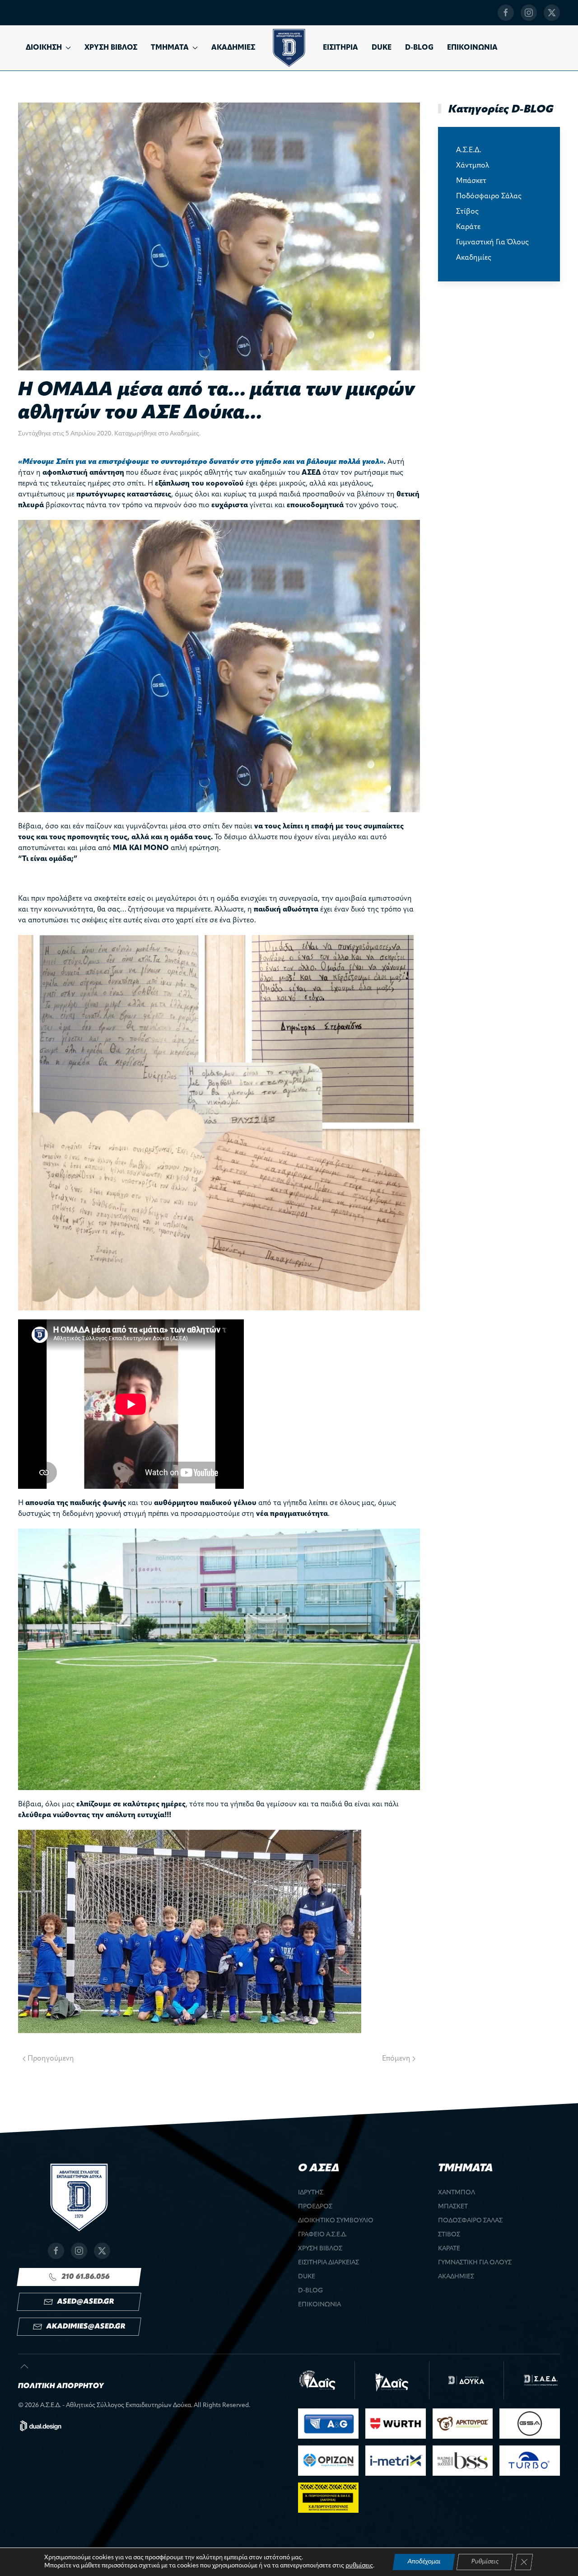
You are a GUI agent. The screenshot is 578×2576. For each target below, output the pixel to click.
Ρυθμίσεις (485, 2562)
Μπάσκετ (471, 181)
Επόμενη (396, 2059)
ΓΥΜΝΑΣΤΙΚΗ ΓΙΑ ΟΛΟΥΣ (475, 2263)
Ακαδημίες (184, 434)
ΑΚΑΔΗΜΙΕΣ (233, 48)
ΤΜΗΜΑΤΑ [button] (170, 48)
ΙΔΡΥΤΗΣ (311, 2193)
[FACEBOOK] (506, 13)
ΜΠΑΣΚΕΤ (453, 2207)
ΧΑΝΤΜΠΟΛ (457, 2193)
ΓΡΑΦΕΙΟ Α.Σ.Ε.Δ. (322, 2235)
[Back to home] (289, 48)
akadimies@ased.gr (86, 2327)
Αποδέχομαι (424, 2562)
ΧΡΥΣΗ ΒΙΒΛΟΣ (111, 48)
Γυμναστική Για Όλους (492, 243)
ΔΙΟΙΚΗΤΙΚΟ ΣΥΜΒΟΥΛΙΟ (336, 2221)
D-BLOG (419, 48)
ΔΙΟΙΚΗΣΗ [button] (44, 48)
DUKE (382, 48)
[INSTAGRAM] (529, 13)
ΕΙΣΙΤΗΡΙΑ (340, 48)
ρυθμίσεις (359, 2566)
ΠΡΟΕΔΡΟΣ (315, 2207)
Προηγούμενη (51, 2059)
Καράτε (468, 227)
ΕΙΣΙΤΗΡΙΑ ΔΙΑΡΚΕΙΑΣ (329, 2263)
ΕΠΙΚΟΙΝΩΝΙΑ (472, 48)
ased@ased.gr (86, 2302)
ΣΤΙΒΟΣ (449, 2235)
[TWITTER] (552, 13)
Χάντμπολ (473, 166)
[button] (24, 2366)
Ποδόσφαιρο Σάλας (489, 196)
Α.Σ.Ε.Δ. (469, 150)
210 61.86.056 (86, 2277)
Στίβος (467, 212)
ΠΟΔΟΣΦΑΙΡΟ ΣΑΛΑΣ (470, 2221)
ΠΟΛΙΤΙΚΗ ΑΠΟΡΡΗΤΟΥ (61, 2386)
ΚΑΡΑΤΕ (449, 2249)
